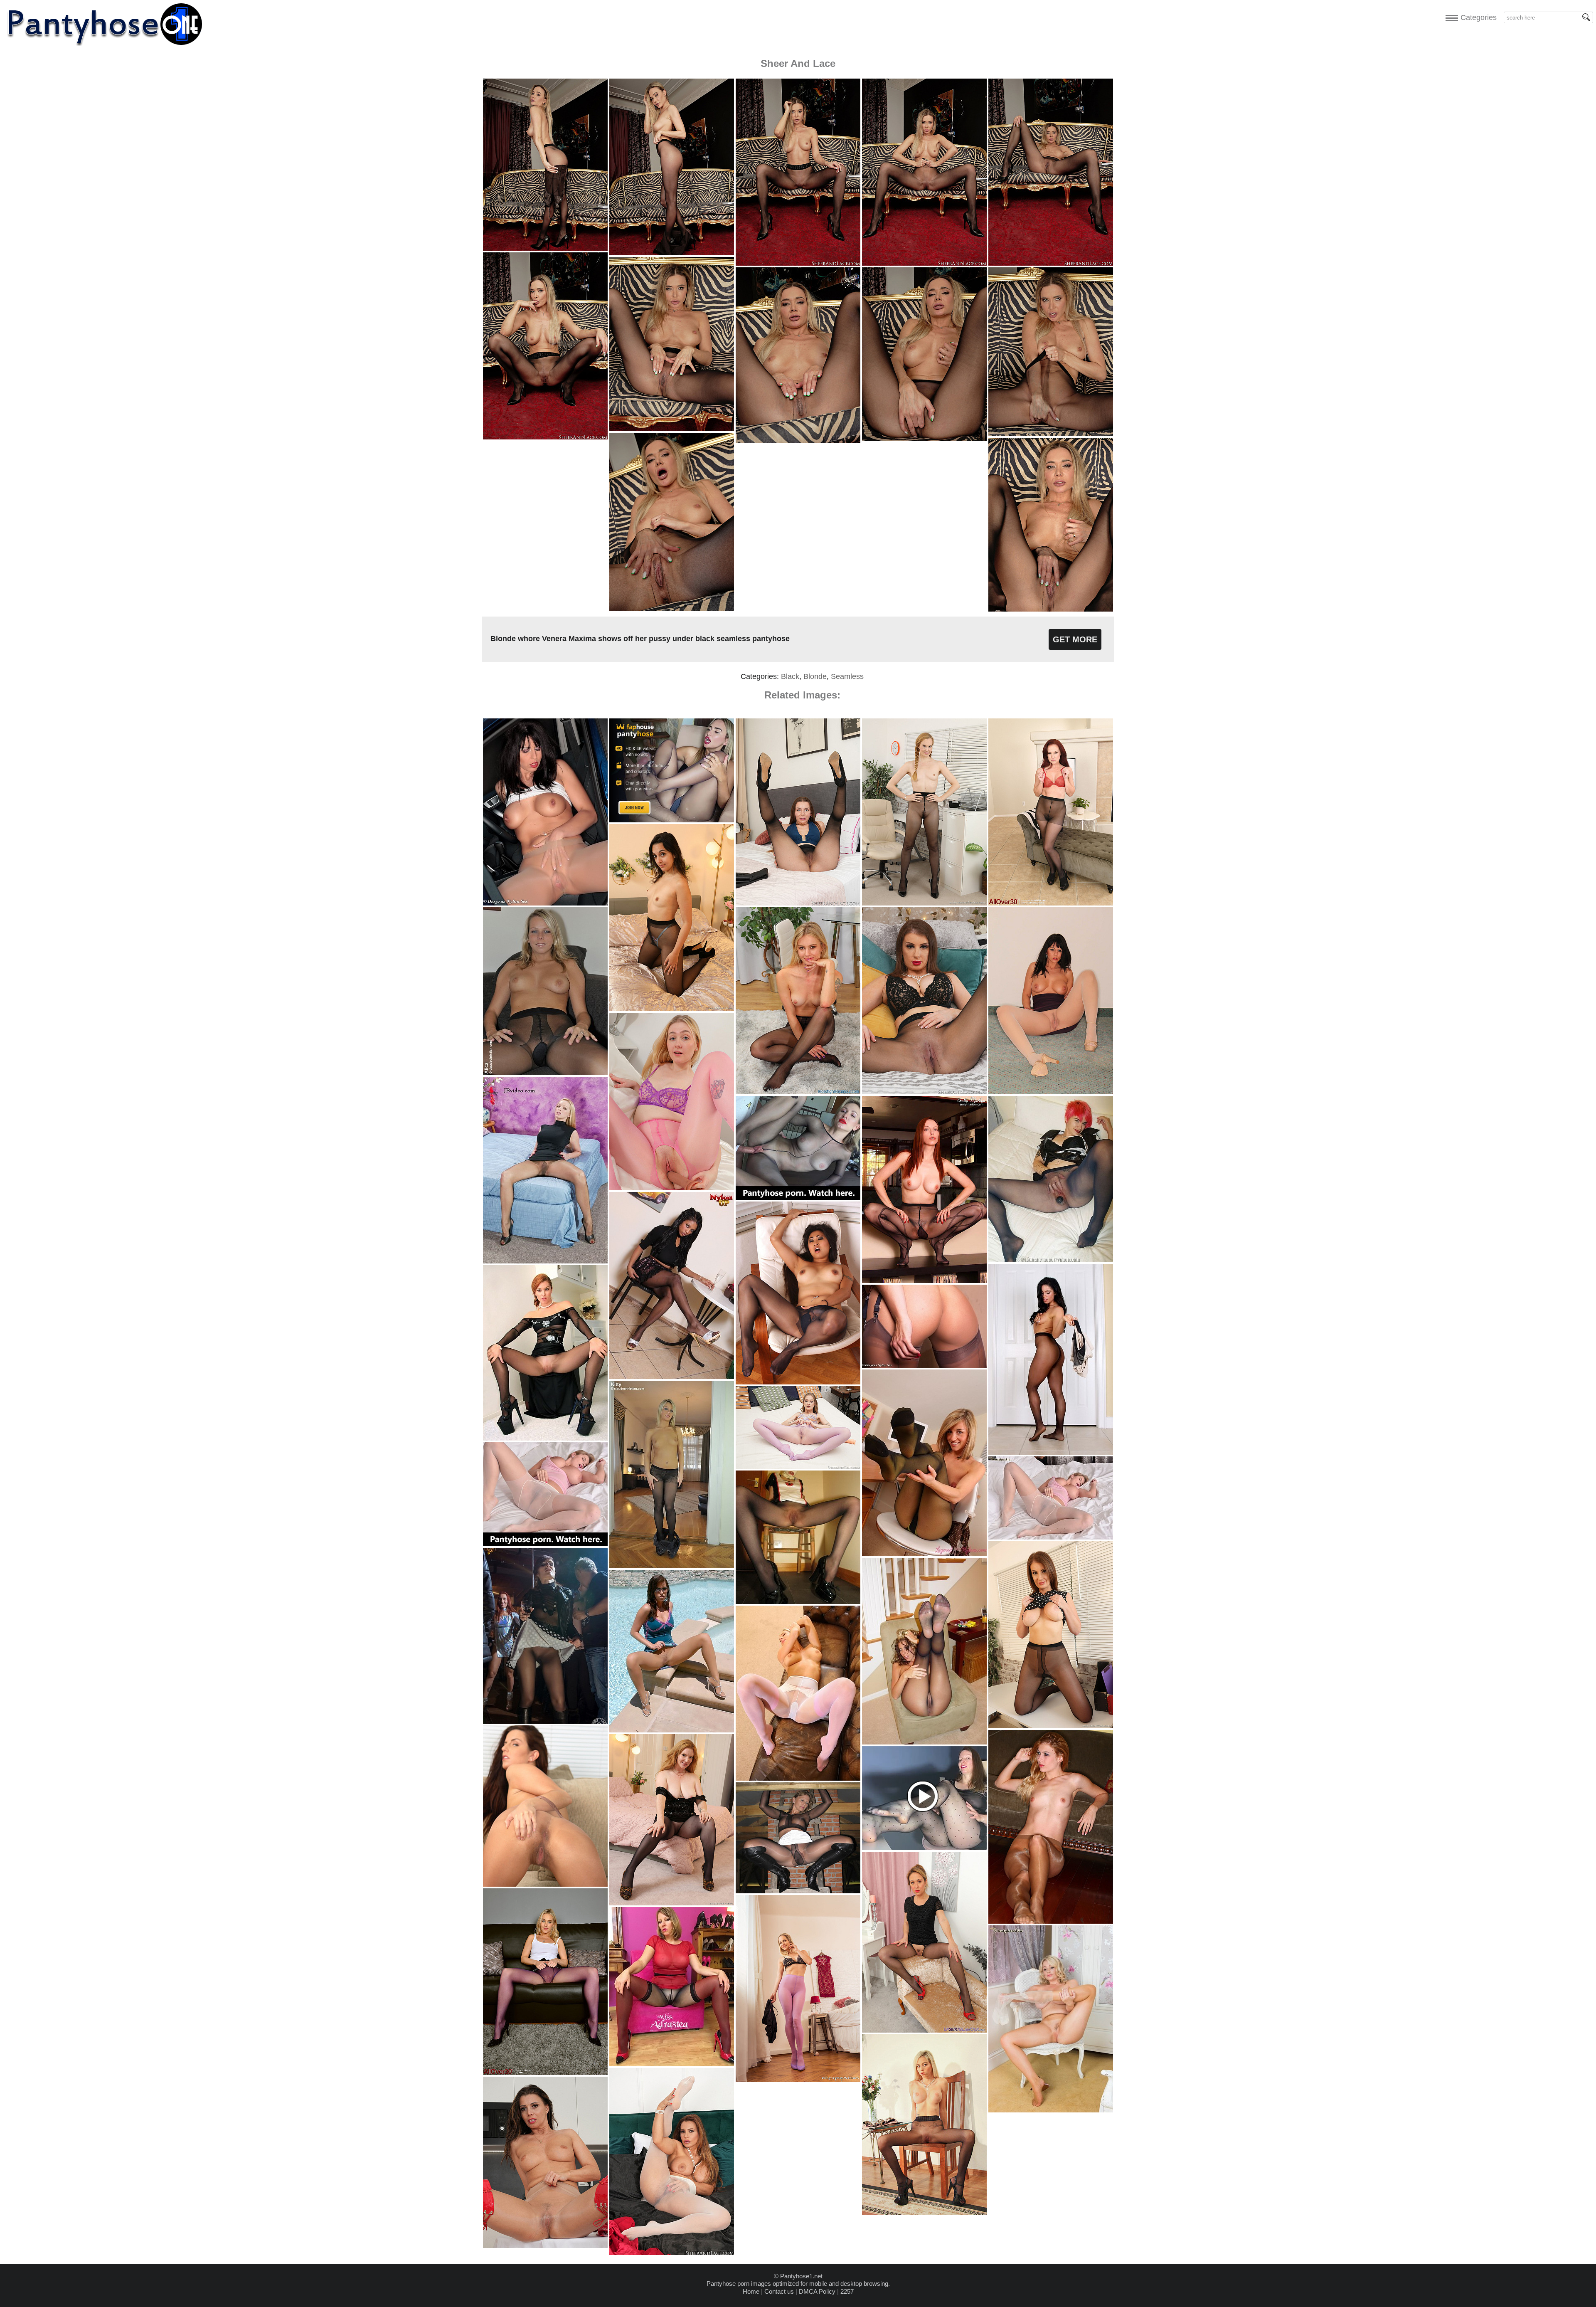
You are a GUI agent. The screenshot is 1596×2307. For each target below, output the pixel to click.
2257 (847, 2291)
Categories (1477, 17)
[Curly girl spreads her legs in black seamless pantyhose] (924, 1742)
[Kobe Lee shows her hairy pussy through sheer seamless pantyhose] (545, 1884)
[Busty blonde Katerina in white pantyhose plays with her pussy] (1051, 1537)
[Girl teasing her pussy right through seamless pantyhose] (1051, 1260)
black (790, 676)
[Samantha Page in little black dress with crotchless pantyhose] (924, 2030)
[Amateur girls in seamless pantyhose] (798, 1602)
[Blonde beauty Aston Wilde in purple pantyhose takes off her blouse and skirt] (545, 2073)
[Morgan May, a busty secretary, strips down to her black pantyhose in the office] (1051, 1726)
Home (751, 2291)
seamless (847, 676)
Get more (1075, 639)
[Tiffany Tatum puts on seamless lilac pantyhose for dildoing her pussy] (798, 1467)
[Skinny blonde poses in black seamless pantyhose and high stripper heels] (924, 2213)
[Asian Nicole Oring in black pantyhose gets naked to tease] (798, 1382)
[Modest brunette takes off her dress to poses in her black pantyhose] (1051, 1452)
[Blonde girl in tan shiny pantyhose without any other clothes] (1051, 1921)
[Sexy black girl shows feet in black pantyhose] (672, 1377)
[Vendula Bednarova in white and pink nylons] (798, 1778)
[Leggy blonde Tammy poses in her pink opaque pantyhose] (798, 2080)
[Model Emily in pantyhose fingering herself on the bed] (545, 1261)
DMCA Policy (817, 2291)
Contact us (779, 2291)
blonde (815, 676)
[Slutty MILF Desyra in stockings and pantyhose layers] (924, 1366)
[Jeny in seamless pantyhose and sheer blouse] (545, 1721)
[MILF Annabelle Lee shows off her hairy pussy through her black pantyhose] (1051, 903)
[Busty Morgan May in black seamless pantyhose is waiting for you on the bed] (924, 1092)
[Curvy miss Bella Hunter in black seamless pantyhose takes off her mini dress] (672, 1903)
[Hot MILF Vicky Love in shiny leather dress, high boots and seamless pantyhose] (545, 2246)
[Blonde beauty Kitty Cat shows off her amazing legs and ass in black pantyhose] (672, 1566)
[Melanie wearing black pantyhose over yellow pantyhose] (924, 1554)
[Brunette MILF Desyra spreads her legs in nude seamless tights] (1051, 1092)
